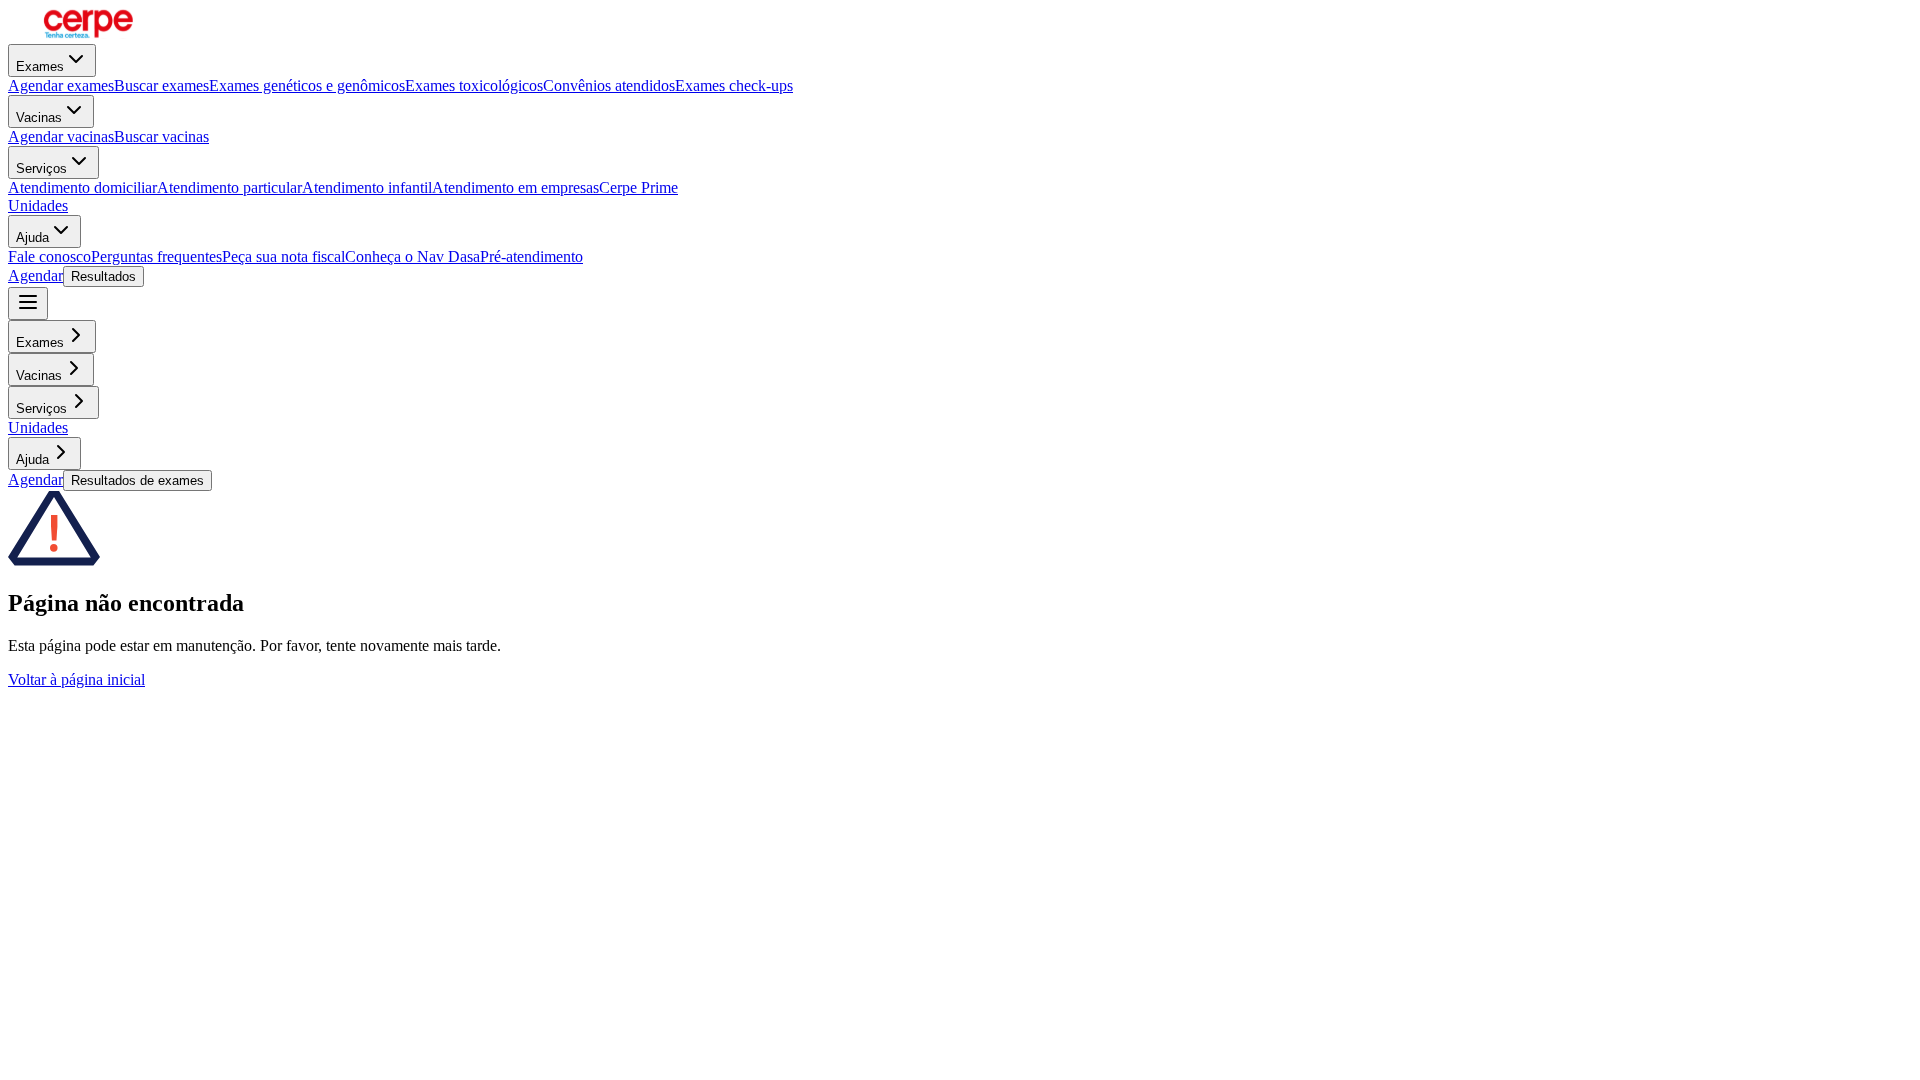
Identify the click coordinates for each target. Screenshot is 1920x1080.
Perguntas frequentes (156, 256)
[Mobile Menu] (28, 303)
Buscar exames (161, 85)
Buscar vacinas (161, 136)
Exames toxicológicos (474, 85)
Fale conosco (49, 256)
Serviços (41, 168)
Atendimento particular (229, 187)
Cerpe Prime (638, 187)
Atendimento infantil (367, 187)
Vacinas (39, 117)
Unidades (38, 205)
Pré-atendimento (531, 256)
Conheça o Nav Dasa (412, 256)
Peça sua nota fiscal (283, 256)
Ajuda (32, 237)
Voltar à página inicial (76, 679)
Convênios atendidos (609, 85)
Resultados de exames (137, 480)
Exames (40, 66)
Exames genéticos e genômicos (307, 85)
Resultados (103, 276)
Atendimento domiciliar (82, 187)
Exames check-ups (734, 85)
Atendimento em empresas (515, 187)
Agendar (35, 275)
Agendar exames (61, 85)
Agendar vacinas (61, 136)
